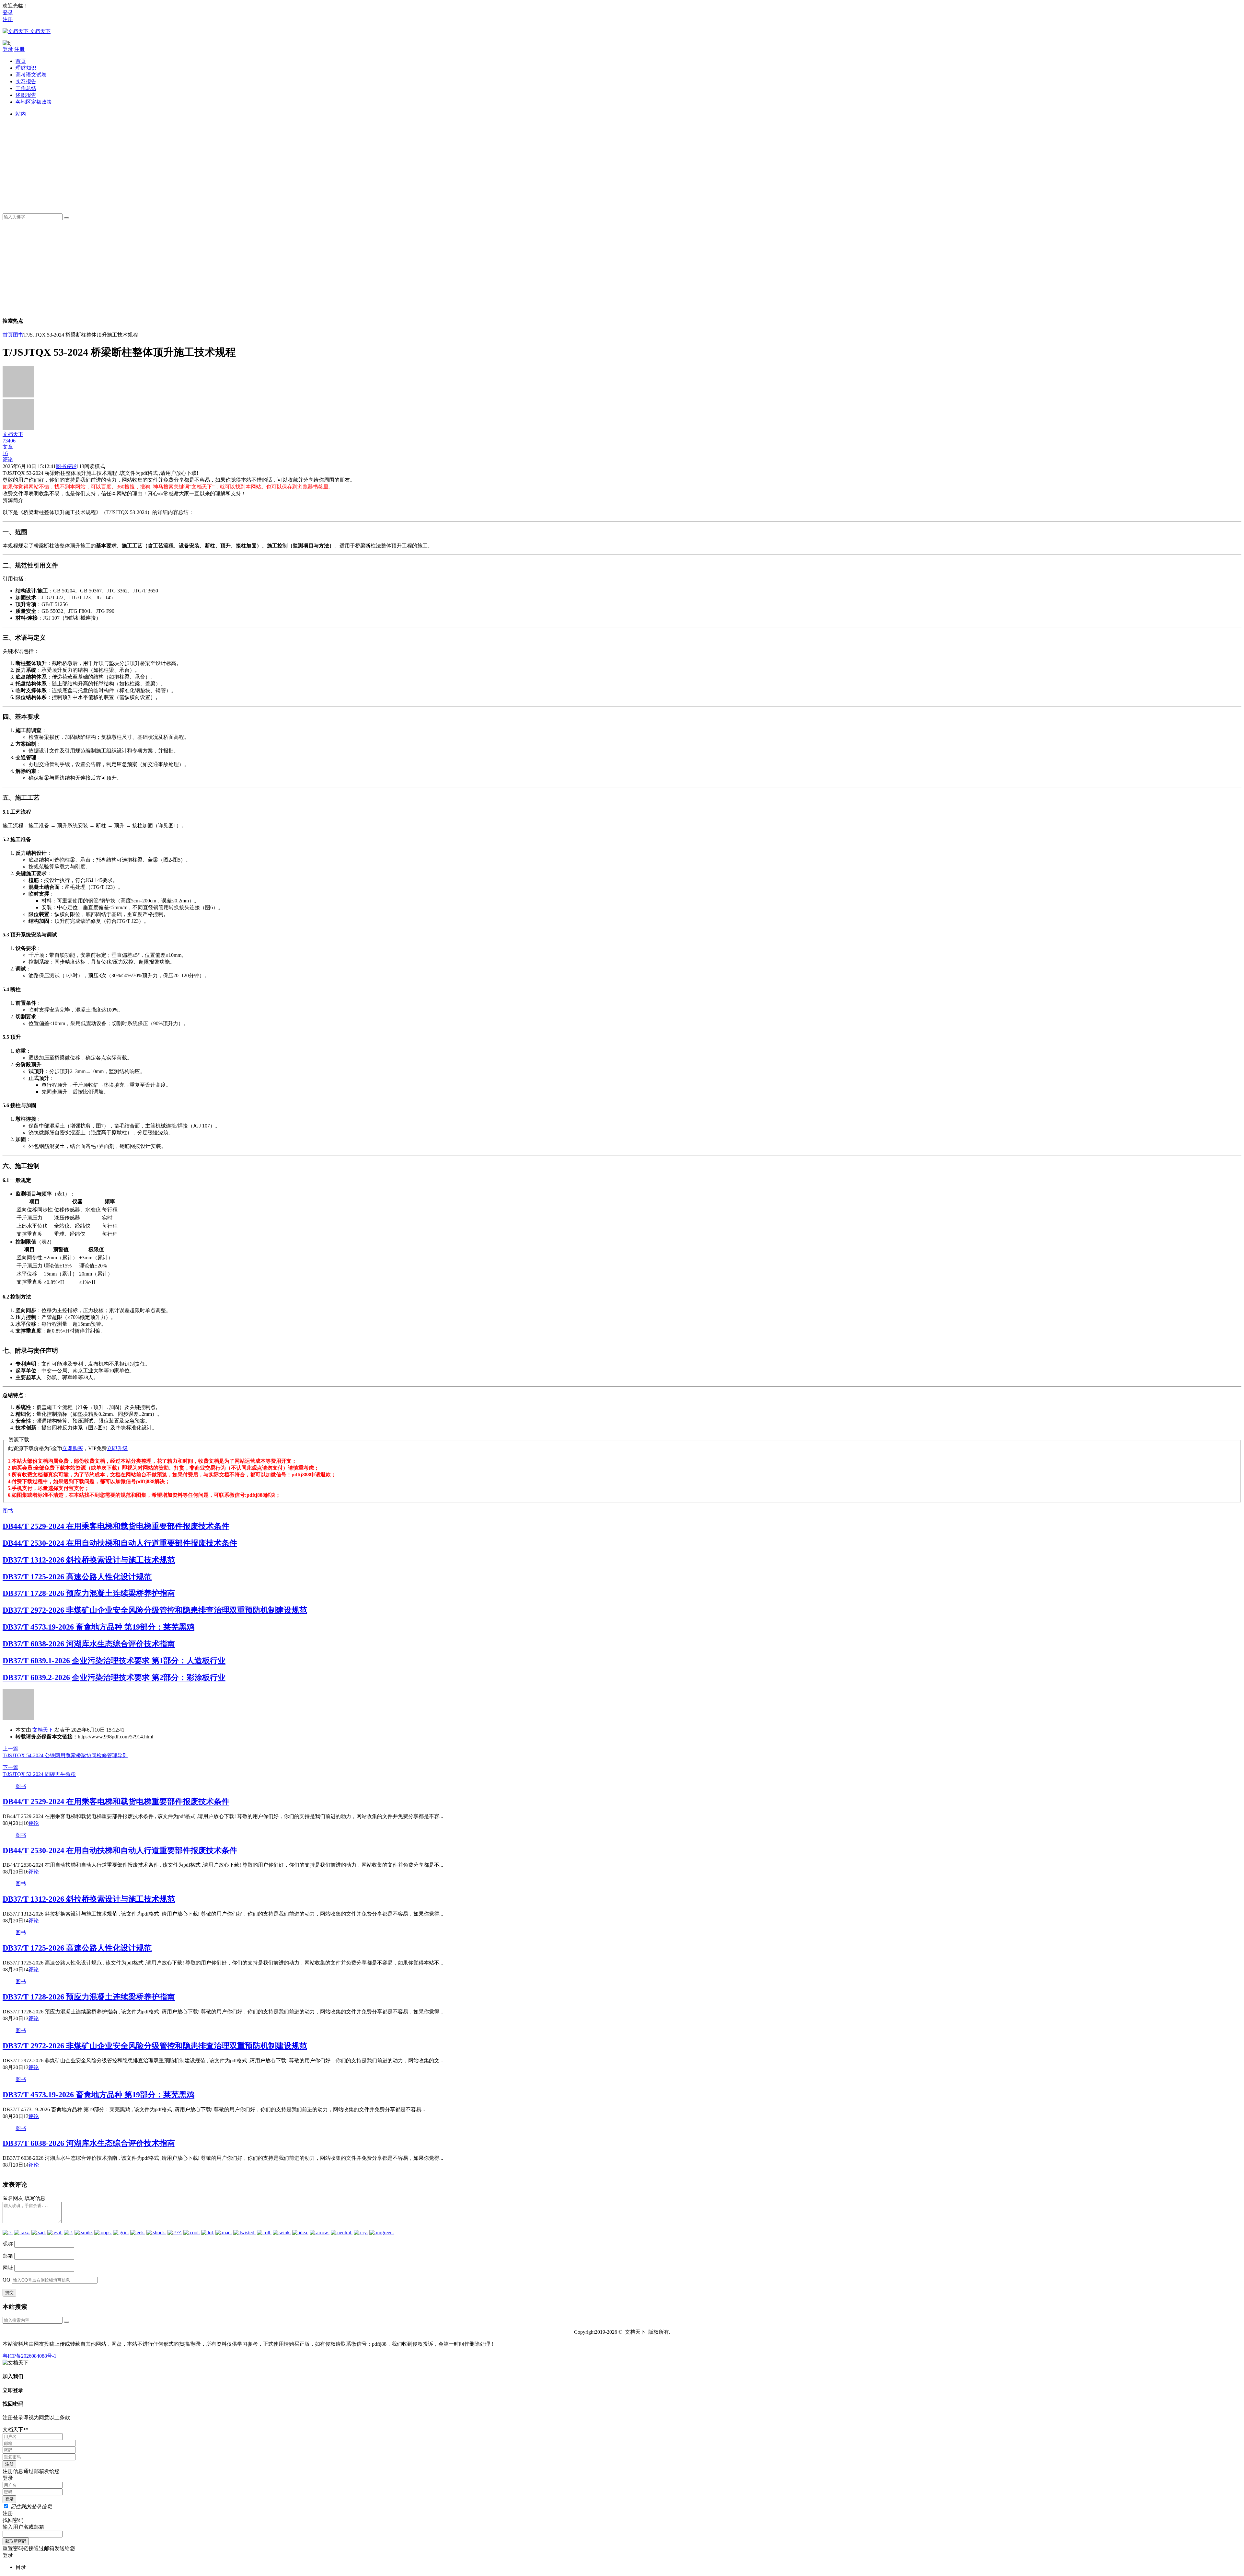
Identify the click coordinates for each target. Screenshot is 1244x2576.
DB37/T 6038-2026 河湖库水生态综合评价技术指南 (89, 1644)
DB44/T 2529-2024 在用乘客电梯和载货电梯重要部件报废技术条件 (116, 1526)
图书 (18, 335)
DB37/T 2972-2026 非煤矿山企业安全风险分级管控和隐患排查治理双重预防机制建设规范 (155, 1610)
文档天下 (43, 1730)
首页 (21, 61)
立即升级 (117, 1448)
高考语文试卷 (31, 75)
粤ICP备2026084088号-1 (29, 2356)
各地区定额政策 (34, 102)
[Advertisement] (210, 163)
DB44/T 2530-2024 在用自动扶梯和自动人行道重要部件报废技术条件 (120, 1543)
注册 (8, 19)
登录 (8, 12)
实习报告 (26, 81)
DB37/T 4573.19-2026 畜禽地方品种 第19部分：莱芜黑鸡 (98, 1627)
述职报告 (26, 95)
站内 (21, 114)
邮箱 (8, 2256)
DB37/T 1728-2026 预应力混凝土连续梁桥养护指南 (89, 1593)
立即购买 (73, 1448)
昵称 (8, 2244)
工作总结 (26, 88)
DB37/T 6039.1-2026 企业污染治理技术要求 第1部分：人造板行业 (114, 1661)
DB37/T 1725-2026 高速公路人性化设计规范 (77, 1577)
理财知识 (26, 68)
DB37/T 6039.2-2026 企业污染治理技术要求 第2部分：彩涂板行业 (114, 1677)
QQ (6, 2280)
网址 (8, 2268)
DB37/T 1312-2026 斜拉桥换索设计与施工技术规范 (89, 1560)
